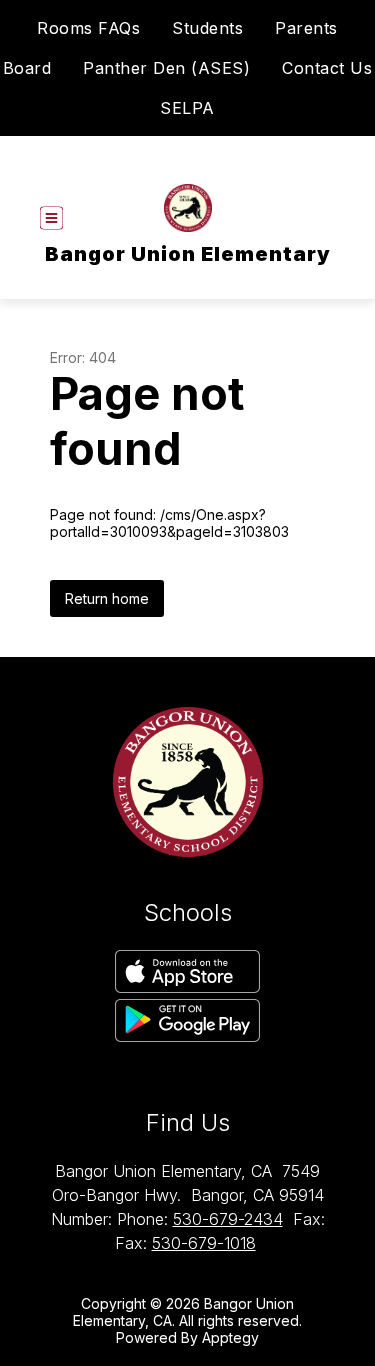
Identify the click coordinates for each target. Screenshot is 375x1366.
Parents (306, 28)
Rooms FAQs (88, 28)
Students (207, 28)
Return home (107, 598)
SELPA (187, 108)
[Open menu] (51, 218)
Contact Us (327, 68)
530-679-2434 (228, 1219)
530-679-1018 (204, 1243)
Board (27, 68)
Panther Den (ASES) (166, 68)
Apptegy (230, 1337)
